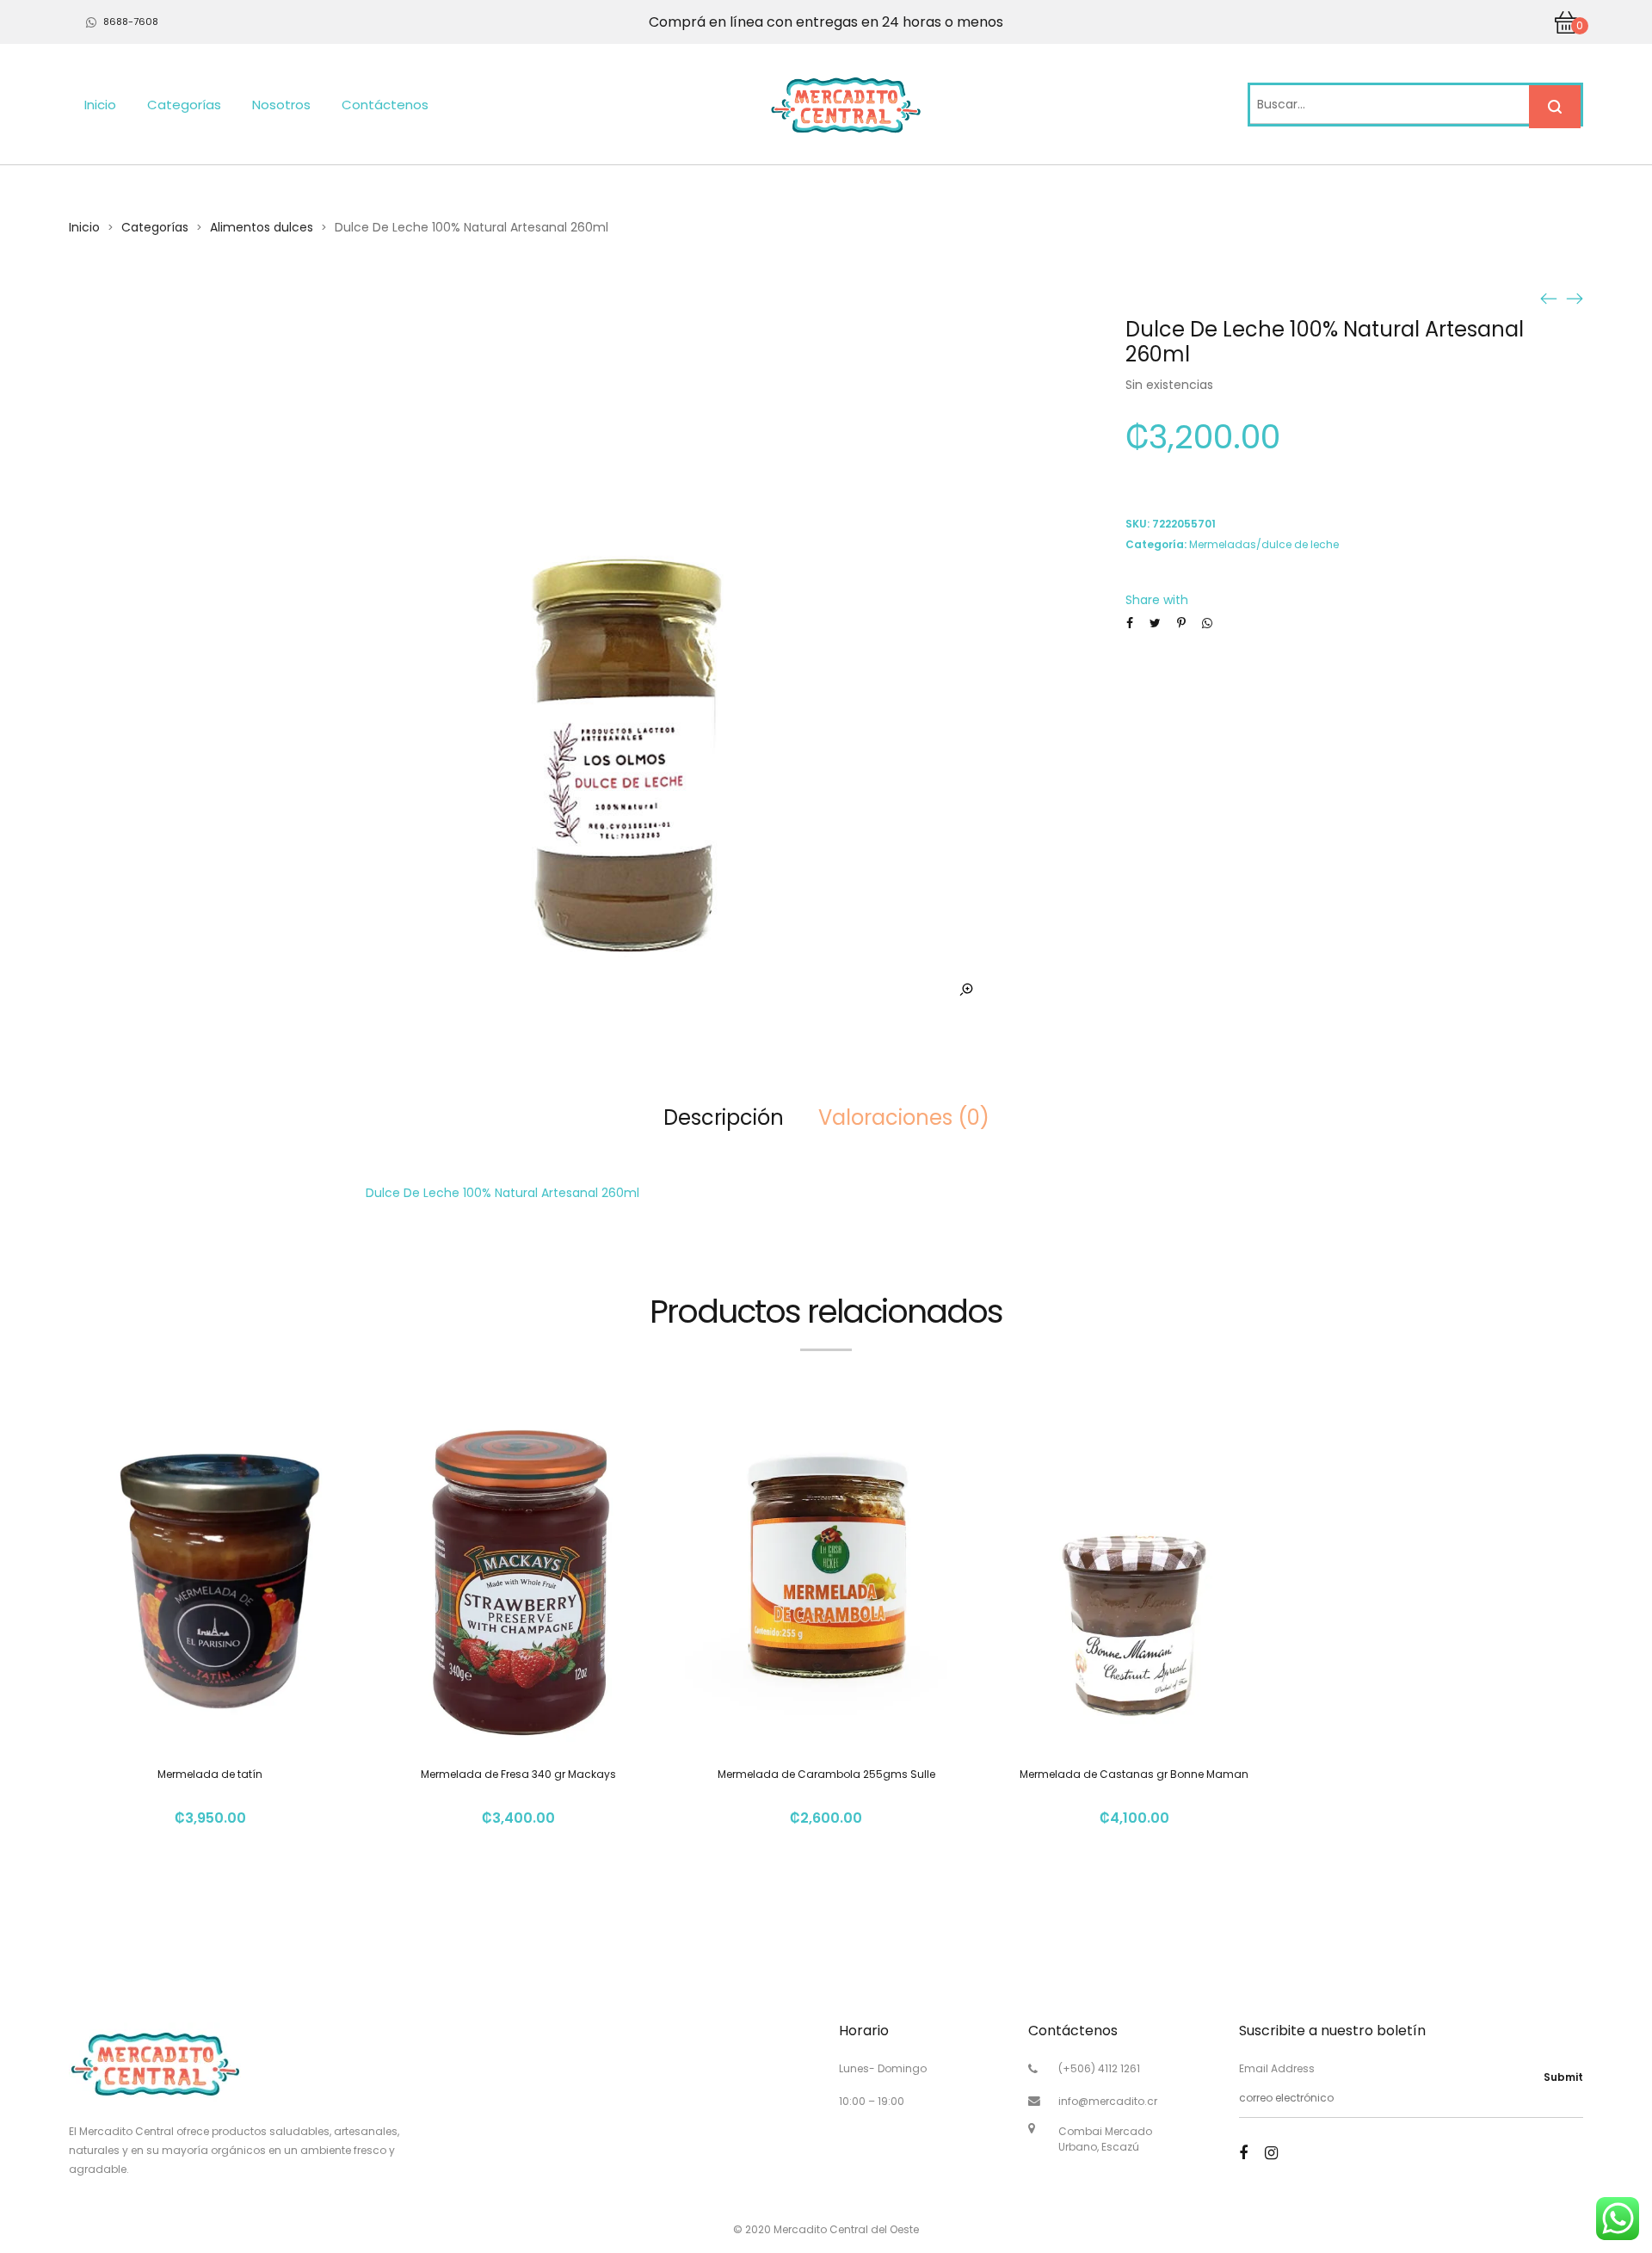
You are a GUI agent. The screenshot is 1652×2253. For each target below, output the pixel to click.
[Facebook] (1243, 2153)
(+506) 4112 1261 (1099, 2068)
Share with (1157, 600)
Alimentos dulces (262, 227)
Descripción (724, 1117)
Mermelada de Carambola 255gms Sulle (826, 1774)
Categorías (184, 105)
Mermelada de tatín (210, 1774)
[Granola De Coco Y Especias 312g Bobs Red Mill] (1549, 298)
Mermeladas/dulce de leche (1264, 544)
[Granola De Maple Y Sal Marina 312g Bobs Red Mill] (1575, 298)
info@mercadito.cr (1108, 2101)
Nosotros (281, 105)
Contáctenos (385, 105)
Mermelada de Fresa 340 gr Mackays (518, 1774)
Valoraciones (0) (904, 1117)
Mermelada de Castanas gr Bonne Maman (1134, 1774)
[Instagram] (1271, 2153)
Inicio (100, 105)
